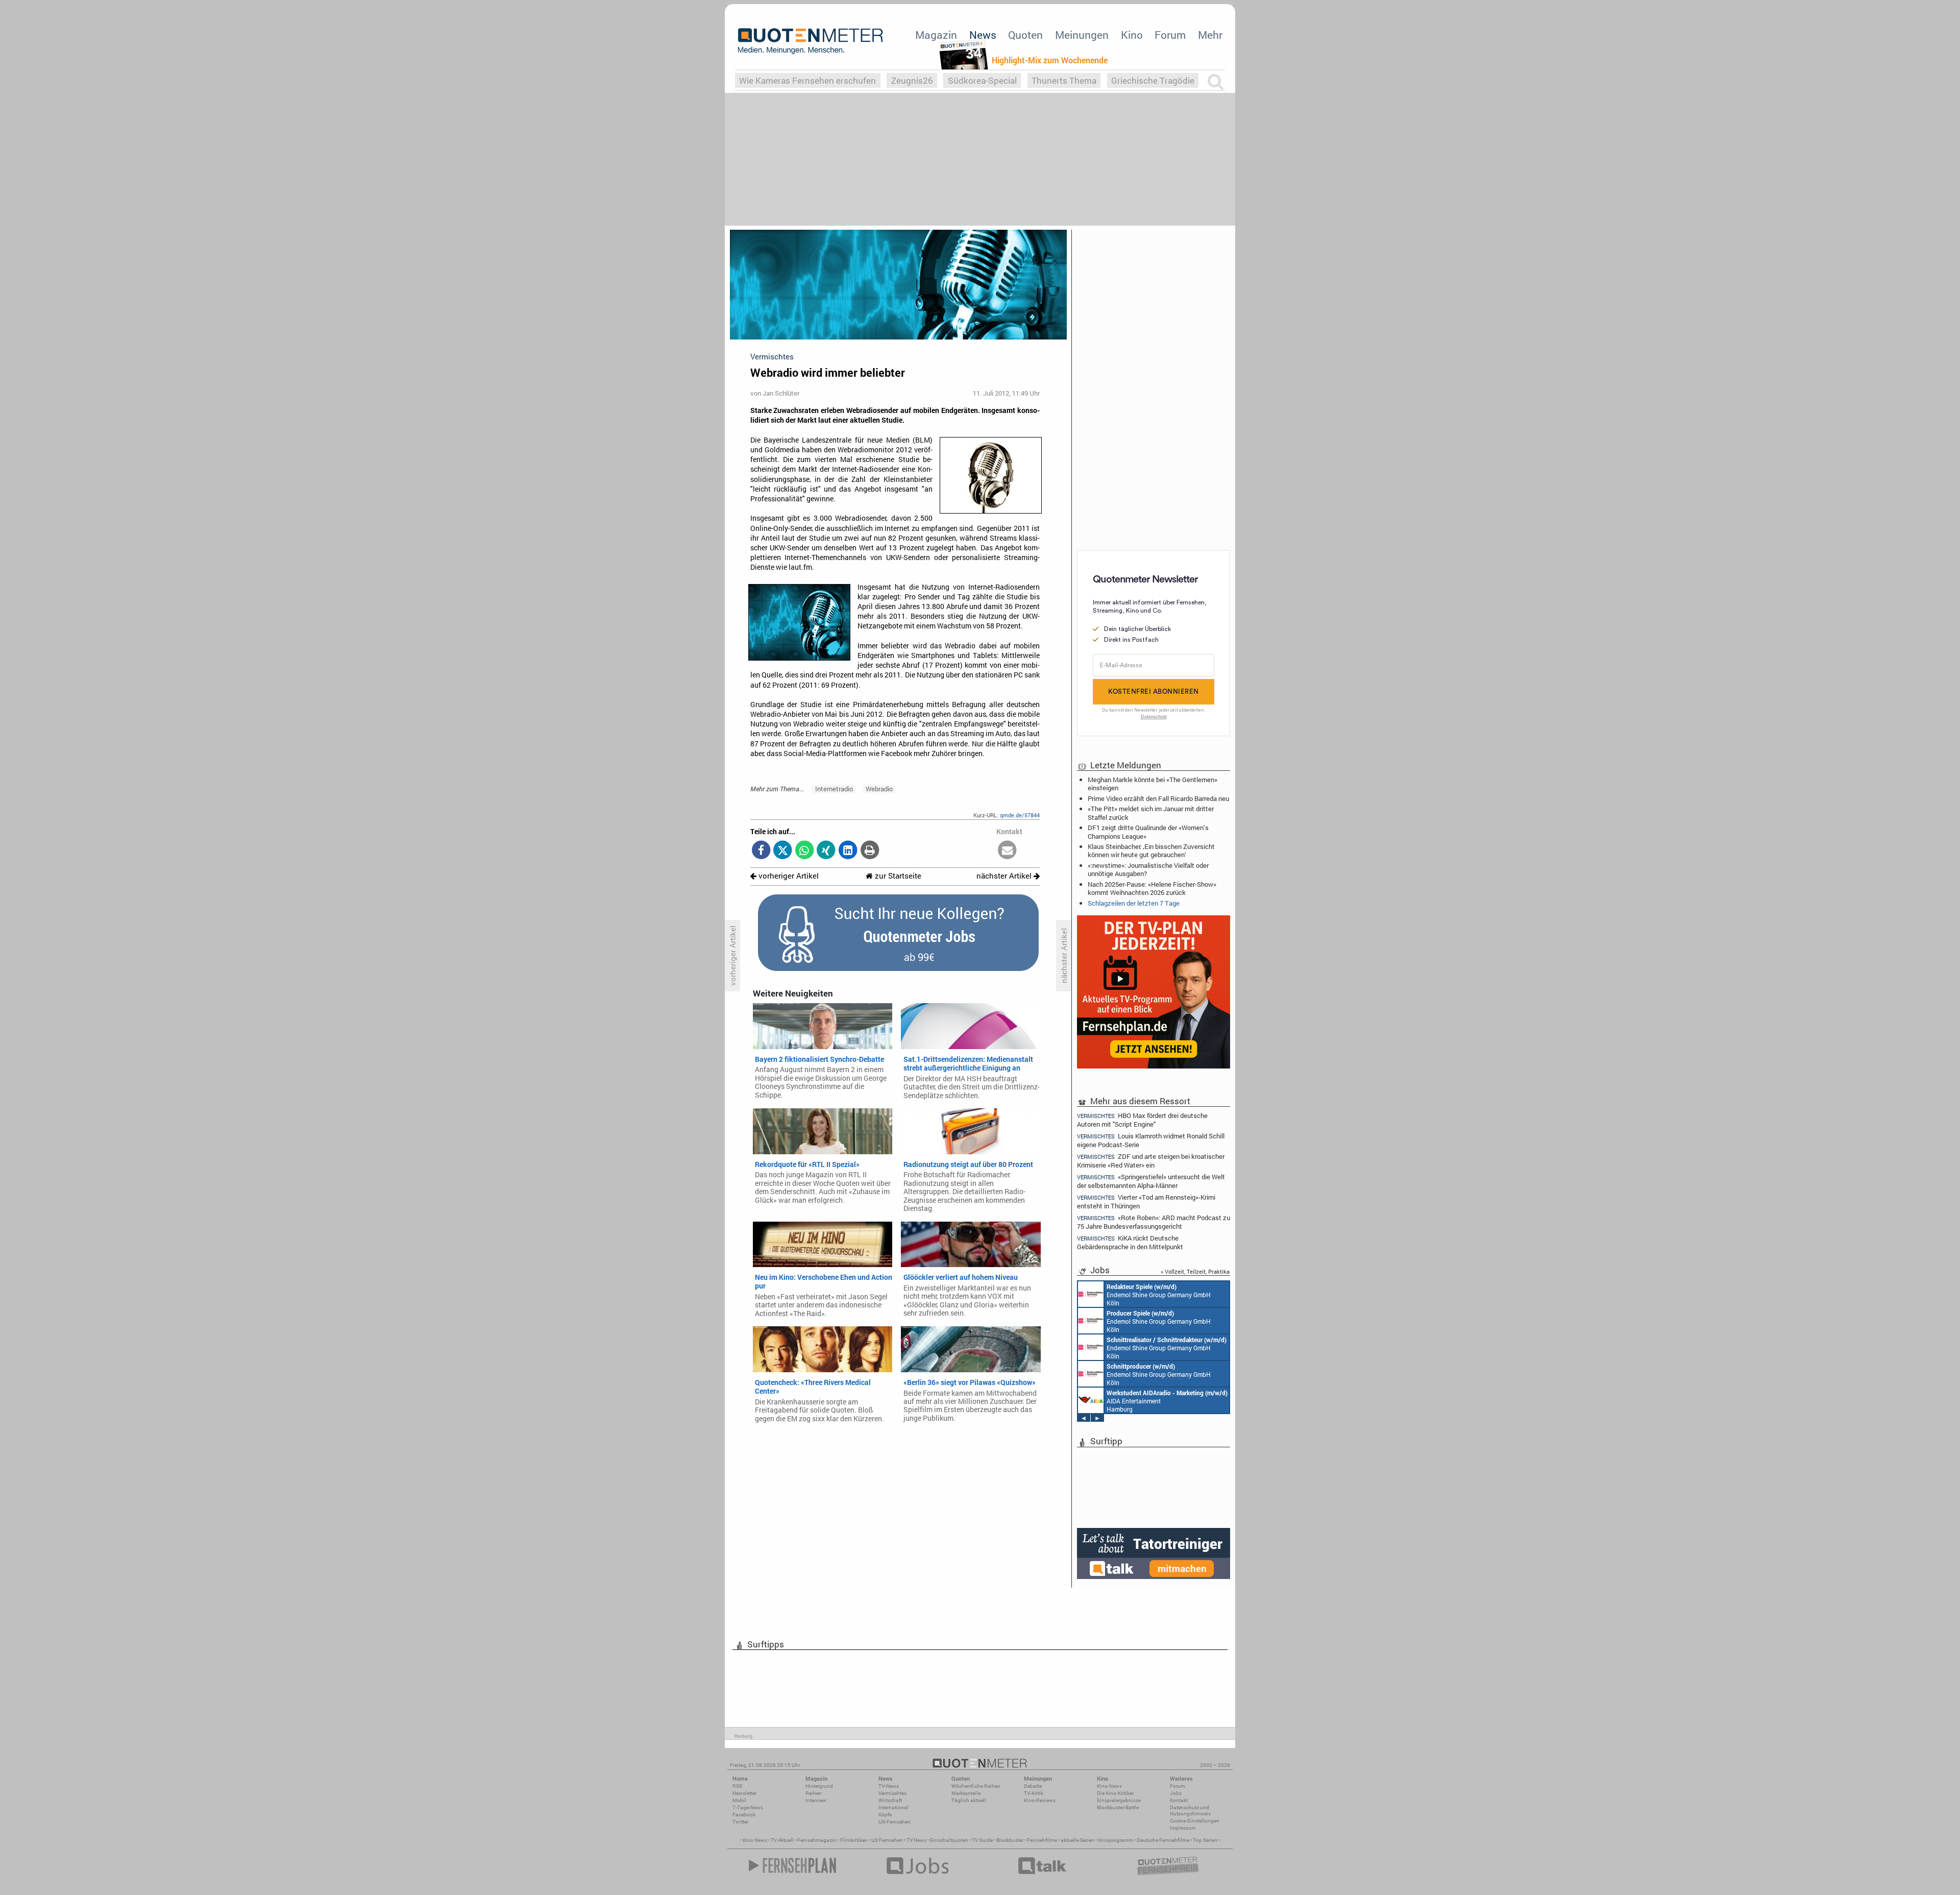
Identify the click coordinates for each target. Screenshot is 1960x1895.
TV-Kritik (1034, 1793)
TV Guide (982, 1840)
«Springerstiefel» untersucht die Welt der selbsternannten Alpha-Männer (1151, 1181)
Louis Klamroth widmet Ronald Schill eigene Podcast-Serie (1151, 1140)
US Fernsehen (887, 1840)
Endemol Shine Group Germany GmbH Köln (1159, 1295)
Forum (1170, 35)
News (983, 35)
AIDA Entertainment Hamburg (1167, 1401)
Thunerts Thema (1064, 80)
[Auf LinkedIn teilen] (848, 851)
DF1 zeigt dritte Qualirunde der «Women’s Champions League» (1148, 832)
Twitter (740, 1822)
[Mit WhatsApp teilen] (805, 851)
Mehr (1210, 35)
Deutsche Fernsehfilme (1163, 1840)
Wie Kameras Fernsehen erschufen (807, 80)
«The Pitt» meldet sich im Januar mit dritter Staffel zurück (1151, 813)
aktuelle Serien (1077, 1840)
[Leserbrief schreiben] (1007, 851)
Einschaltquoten (949, 1840)
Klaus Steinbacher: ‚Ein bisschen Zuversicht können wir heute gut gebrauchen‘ (1151, 851)
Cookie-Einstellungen (1195, 1821)
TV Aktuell (782, 1840)
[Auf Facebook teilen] (761, 851)
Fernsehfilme (1042, 1840)
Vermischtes (892, 1793)
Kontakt (1179, 1800)
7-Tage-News (748, 1807)
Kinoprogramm (1116, 1840)
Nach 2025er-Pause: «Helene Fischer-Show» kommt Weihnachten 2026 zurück (1152, 888)
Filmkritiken (854, 1840)
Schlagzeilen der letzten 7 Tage (1134, 903)
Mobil (739, 1800)
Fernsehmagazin (817, 1840)
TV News (916, 1840)
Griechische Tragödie (1153, 80)
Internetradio (834, 789)
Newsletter (744, 1793)
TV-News (889, 1786)
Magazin (936, 35)
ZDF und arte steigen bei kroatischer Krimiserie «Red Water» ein (1151, 1161)
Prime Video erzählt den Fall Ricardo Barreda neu (1158, 798)
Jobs (1176, 1793)
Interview (816, 1800)
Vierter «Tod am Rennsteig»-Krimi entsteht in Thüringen (1146, 1201)
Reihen (814, 1793)
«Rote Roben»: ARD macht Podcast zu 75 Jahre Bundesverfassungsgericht (1154, 1222)
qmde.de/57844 (1020, 815)
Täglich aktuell (969, 1800)
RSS (737, 1786)
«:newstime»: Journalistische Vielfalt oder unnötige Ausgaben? (1148, 869)
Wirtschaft (890, 1800)
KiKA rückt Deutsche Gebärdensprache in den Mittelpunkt (1130, 1242)
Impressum (1183, 1828)
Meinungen (1082, 35)
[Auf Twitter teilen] (783, 851)
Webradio (879, 789)
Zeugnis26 (912, 80)
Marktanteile (966, 1793)
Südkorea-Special (982, 80)
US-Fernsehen (895, 1822)
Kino (1132, 35)
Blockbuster (1010, 1840)
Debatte (1033, 1786)
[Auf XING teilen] (826, 851)
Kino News (755, 1840)
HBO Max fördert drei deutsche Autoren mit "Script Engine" (1142, 1120)
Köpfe (885, 1815)
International (893, 1807)
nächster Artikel (1005, 876)
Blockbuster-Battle (1118, 1807)
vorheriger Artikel (788, 876)
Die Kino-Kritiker (1115, 1793)
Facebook (744, 1815)
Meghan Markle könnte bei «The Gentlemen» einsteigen (1153, 784)
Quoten (1025, 35)
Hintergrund (819, 1786)
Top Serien (1205, 1840)
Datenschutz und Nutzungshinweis (1190, 1811)
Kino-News (1109, 1786)
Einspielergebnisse (1119, 1800)
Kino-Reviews (1040, 1800)
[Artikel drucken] (869, 851)
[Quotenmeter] (811, 41)
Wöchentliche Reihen (976, 1786)
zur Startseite (897, 876)
